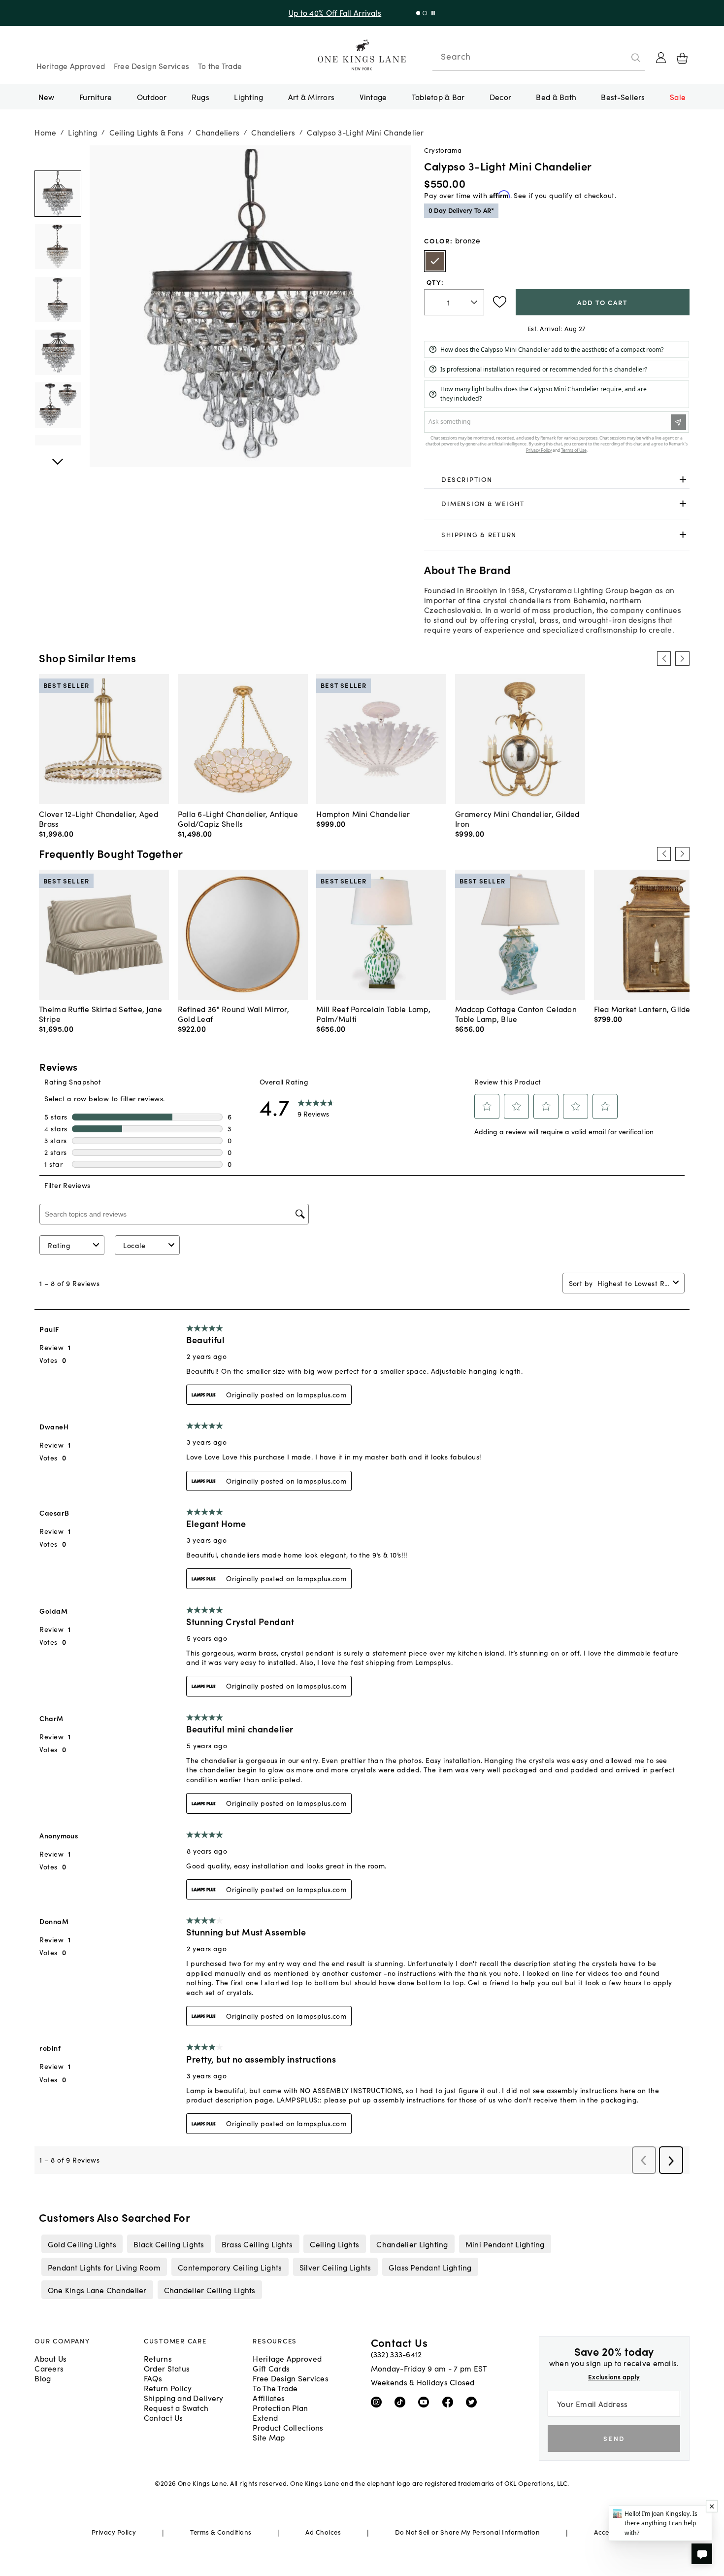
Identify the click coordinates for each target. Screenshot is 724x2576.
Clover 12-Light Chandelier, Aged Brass (99, 818)
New (47, 97)
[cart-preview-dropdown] (682, 58)
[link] (557, 479)
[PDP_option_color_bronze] (435, 261)
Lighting (248, 97)
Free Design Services (152, 66)
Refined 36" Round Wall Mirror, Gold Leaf (233, 1014)
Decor (500, 97)
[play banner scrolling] (431, 13)
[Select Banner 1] (422, 13)
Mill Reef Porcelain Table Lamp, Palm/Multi (373, 1014)
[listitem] (82, 2244)
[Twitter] (474, 2402)
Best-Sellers (623, 97)
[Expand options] (683, 479)
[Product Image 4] (58, 405)
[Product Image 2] (58, 299)
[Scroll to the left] (664, 658)
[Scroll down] (58, 156)
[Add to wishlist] (500, 302)
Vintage (373, 97)
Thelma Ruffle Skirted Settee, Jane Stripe (100, 1014)
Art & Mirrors (312, 97)
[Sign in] (661, 58)
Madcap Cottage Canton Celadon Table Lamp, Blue (516, 1014)
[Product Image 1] (58, 246)
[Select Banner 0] (416, 13)
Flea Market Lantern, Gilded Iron (653, 1009)
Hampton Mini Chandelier (363, 813)
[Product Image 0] (58, 194)
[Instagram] (378, 2402)
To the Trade (220, 66)
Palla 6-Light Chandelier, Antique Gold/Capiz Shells (238, 818)
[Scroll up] (58, 456)
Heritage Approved (71, 66)
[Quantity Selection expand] (475, 302)
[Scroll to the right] (682, 658)
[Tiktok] (402, 2402)
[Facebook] (450, 2402)
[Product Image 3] (58, 352)
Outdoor (152, 97)
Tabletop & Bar (438, 97)
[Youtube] (426, 2402)
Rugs (200, 97)
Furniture (96, 97)
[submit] (636, 58)
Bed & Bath (556, 97)
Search (456, 56)
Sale (678, 97)
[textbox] (454, 302)
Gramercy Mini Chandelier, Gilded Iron (517, 818)
